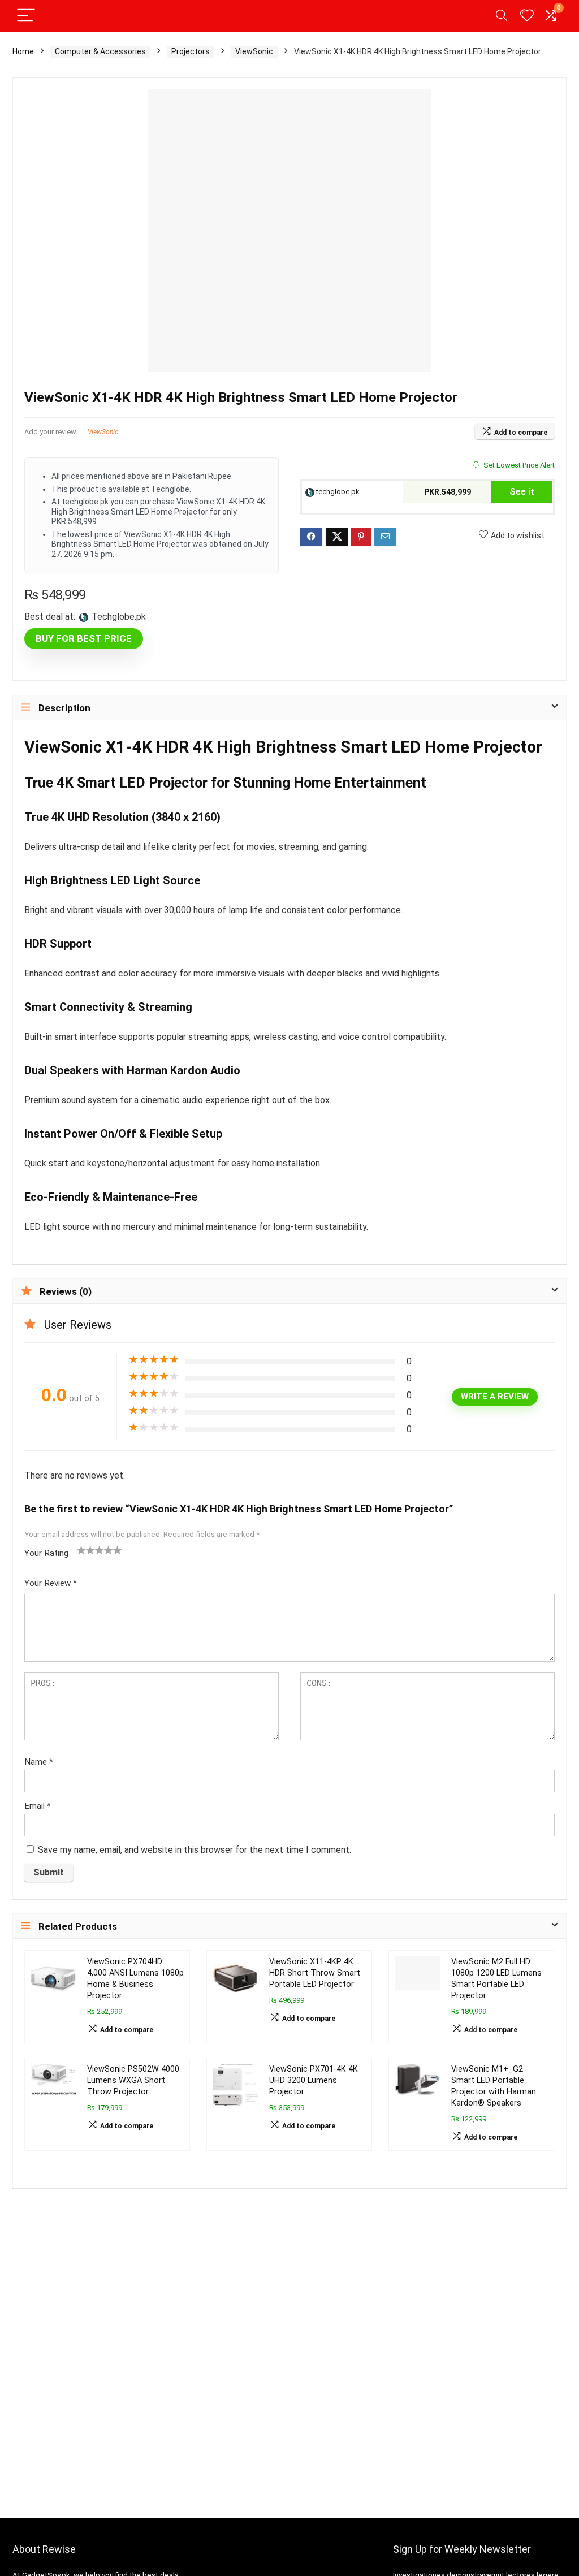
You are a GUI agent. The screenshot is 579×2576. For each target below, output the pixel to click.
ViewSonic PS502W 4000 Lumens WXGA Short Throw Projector (133, 2080)
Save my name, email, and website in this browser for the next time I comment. (195, 1850)
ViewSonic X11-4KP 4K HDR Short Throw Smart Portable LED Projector (315, 1973)
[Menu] (26, 16)
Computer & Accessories (100, 51)
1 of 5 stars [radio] (81, 1550)
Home (23, 51)
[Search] (502, 16)
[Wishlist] (527, 16)
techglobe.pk (337, 492)
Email (38, 1806)
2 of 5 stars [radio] (86, 1550)
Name (39, 1762)
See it (522, 492)
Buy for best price (84, 638)
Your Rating (46, 1553)
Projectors (191, 51)
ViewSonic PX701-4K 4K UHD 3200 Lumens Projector (314, 2080)
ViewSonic (254, 51)
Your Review (51, 1583)
